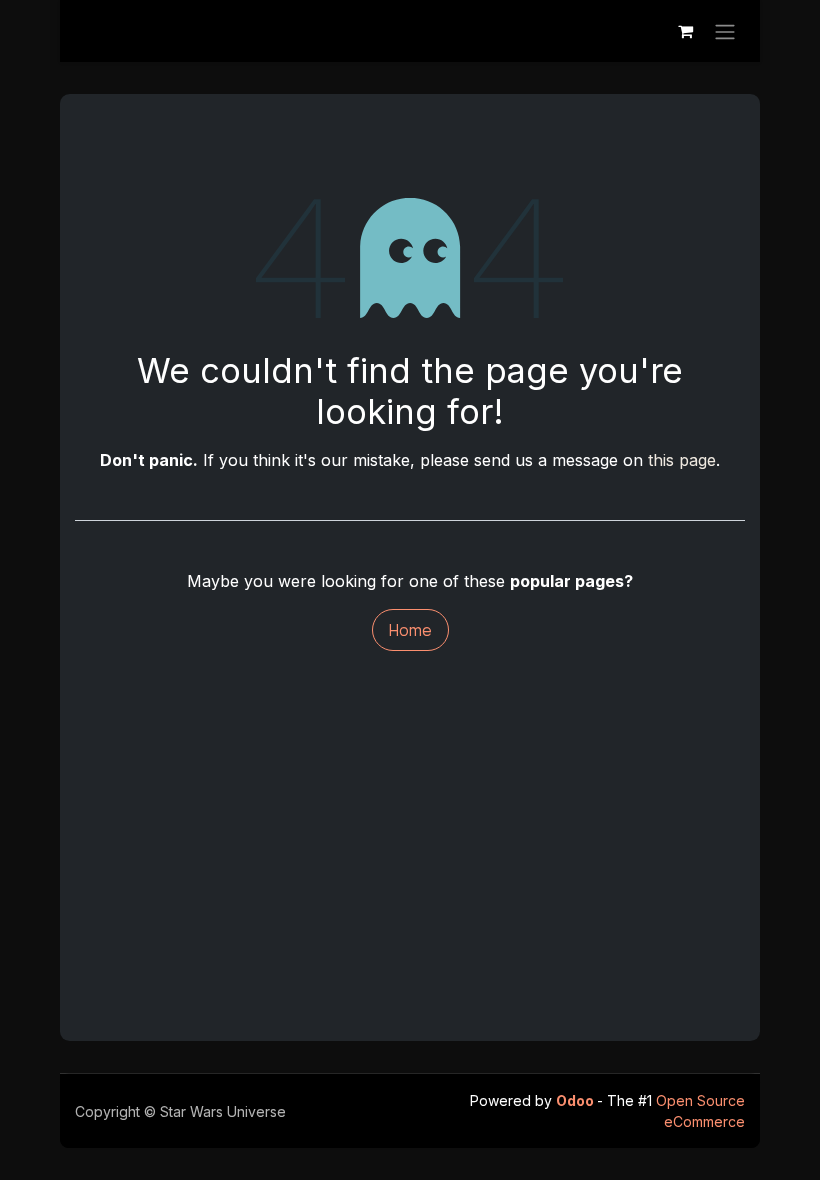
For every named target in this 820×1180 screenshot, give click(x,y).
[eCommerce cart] (685, 31)
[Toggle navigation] (725, 31)
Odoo (576, 1100)
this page (682, 460)
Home (410, 630)
